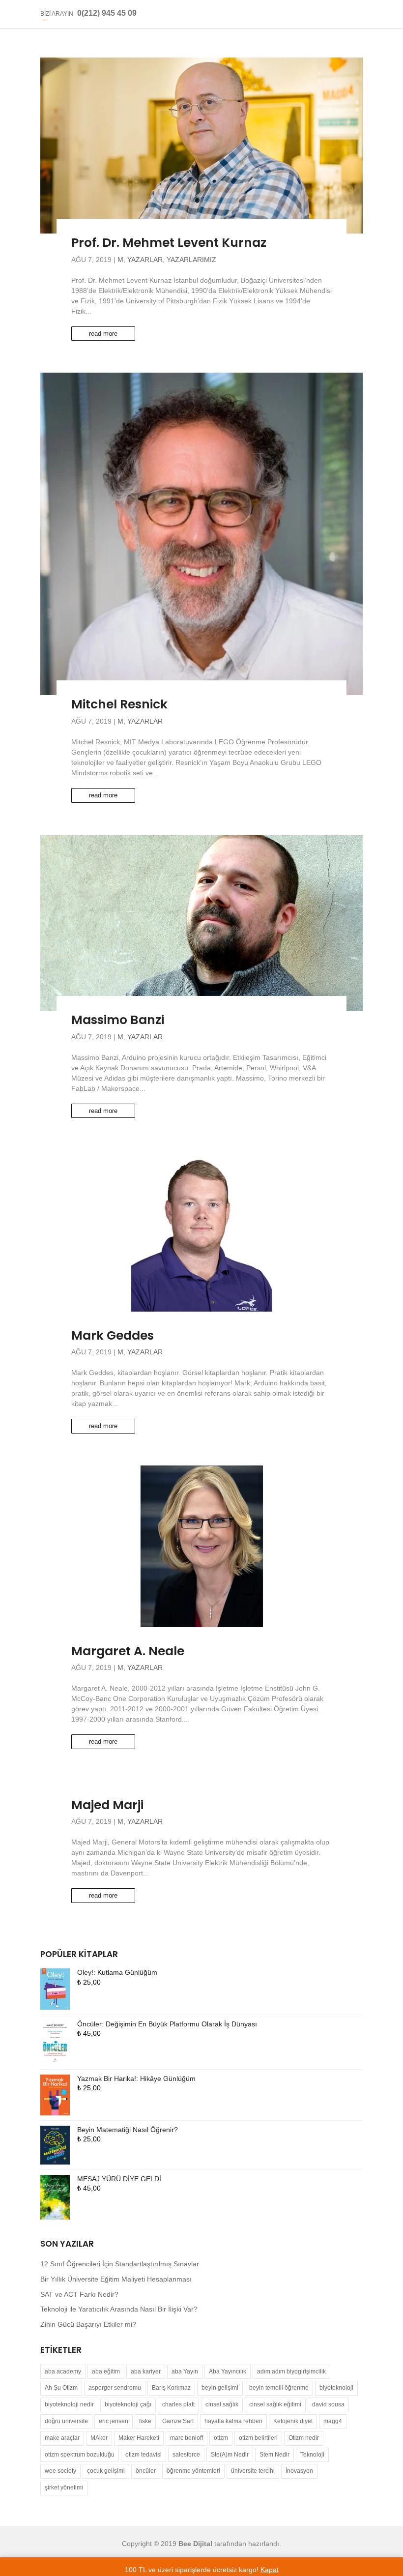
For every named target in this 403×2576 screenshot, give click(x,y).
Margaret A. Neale (128, 1651)
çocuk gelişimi (106, 2471)
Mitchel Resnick (119, 704)
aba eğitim (106, 2371)
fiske (145, 2421)
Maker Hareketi (139, 2438)
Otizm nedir (304, 2438)
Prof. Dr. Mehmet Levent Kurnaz (169, 243)
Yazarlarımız (191, 260)
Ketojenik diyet (293, 2421)
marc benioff (187, 2438)
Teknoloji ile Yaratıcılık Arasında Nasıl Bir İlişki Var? (119, 2309)
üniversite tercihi (253, 2471)
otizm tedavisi (144, 2455)
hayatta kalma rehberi (233, 2421)
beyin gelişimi (220, 2388)
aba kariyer (146, 2371)
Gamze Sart (178, 2421)
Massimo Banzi (118, 1020)
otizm (221, 2438)
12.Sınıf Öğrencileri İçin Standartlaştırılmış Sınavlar (120, 2264)
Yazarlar (145, 260)
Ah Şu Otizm (61, 2388)
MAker (99, 2438)
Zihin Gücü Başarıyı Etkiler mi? (88, 2324)
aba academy (63, 2371)
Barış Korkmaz (171, 2388)
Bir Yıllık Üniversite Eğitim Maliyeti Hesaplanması (116, 2279)
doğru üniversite (66, 2421)
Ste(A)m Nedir (230, 2455)
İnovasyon (299, 2471)
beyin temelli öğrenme (279, 2388)
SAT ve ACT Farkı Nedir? (79, 2294)
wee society (60, 2471)
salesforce (186, 2455)
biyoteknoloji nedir (69, 2404)
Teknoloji (312, 2455)
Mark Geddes (113, 1335)
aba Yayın (185, 2371)
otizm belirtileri (258, 2438)
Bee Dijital (195, 2544)
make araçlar (62, 2438)
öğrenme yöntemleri (193, 2471)
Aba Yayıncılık (228, 2371)
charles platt (178, 2404)
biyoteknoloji (336, 2388)
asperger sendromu (115, 2388)
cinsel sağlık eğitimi (275, 2404)
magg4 (333, 2421)
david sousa (328, 2404)
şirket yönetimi (64, 2488)
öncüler (146, 2471)
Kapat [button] (270, 2570)
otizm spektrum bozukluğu (80, 2455)
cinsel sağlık (222, 2404)
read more (103, 334)
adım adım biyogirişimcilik (291, 2371)
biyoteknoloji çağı (128, 2404)
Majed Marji (107, 1805)
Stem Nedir (274, 2455)
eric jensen (114, 2421)
